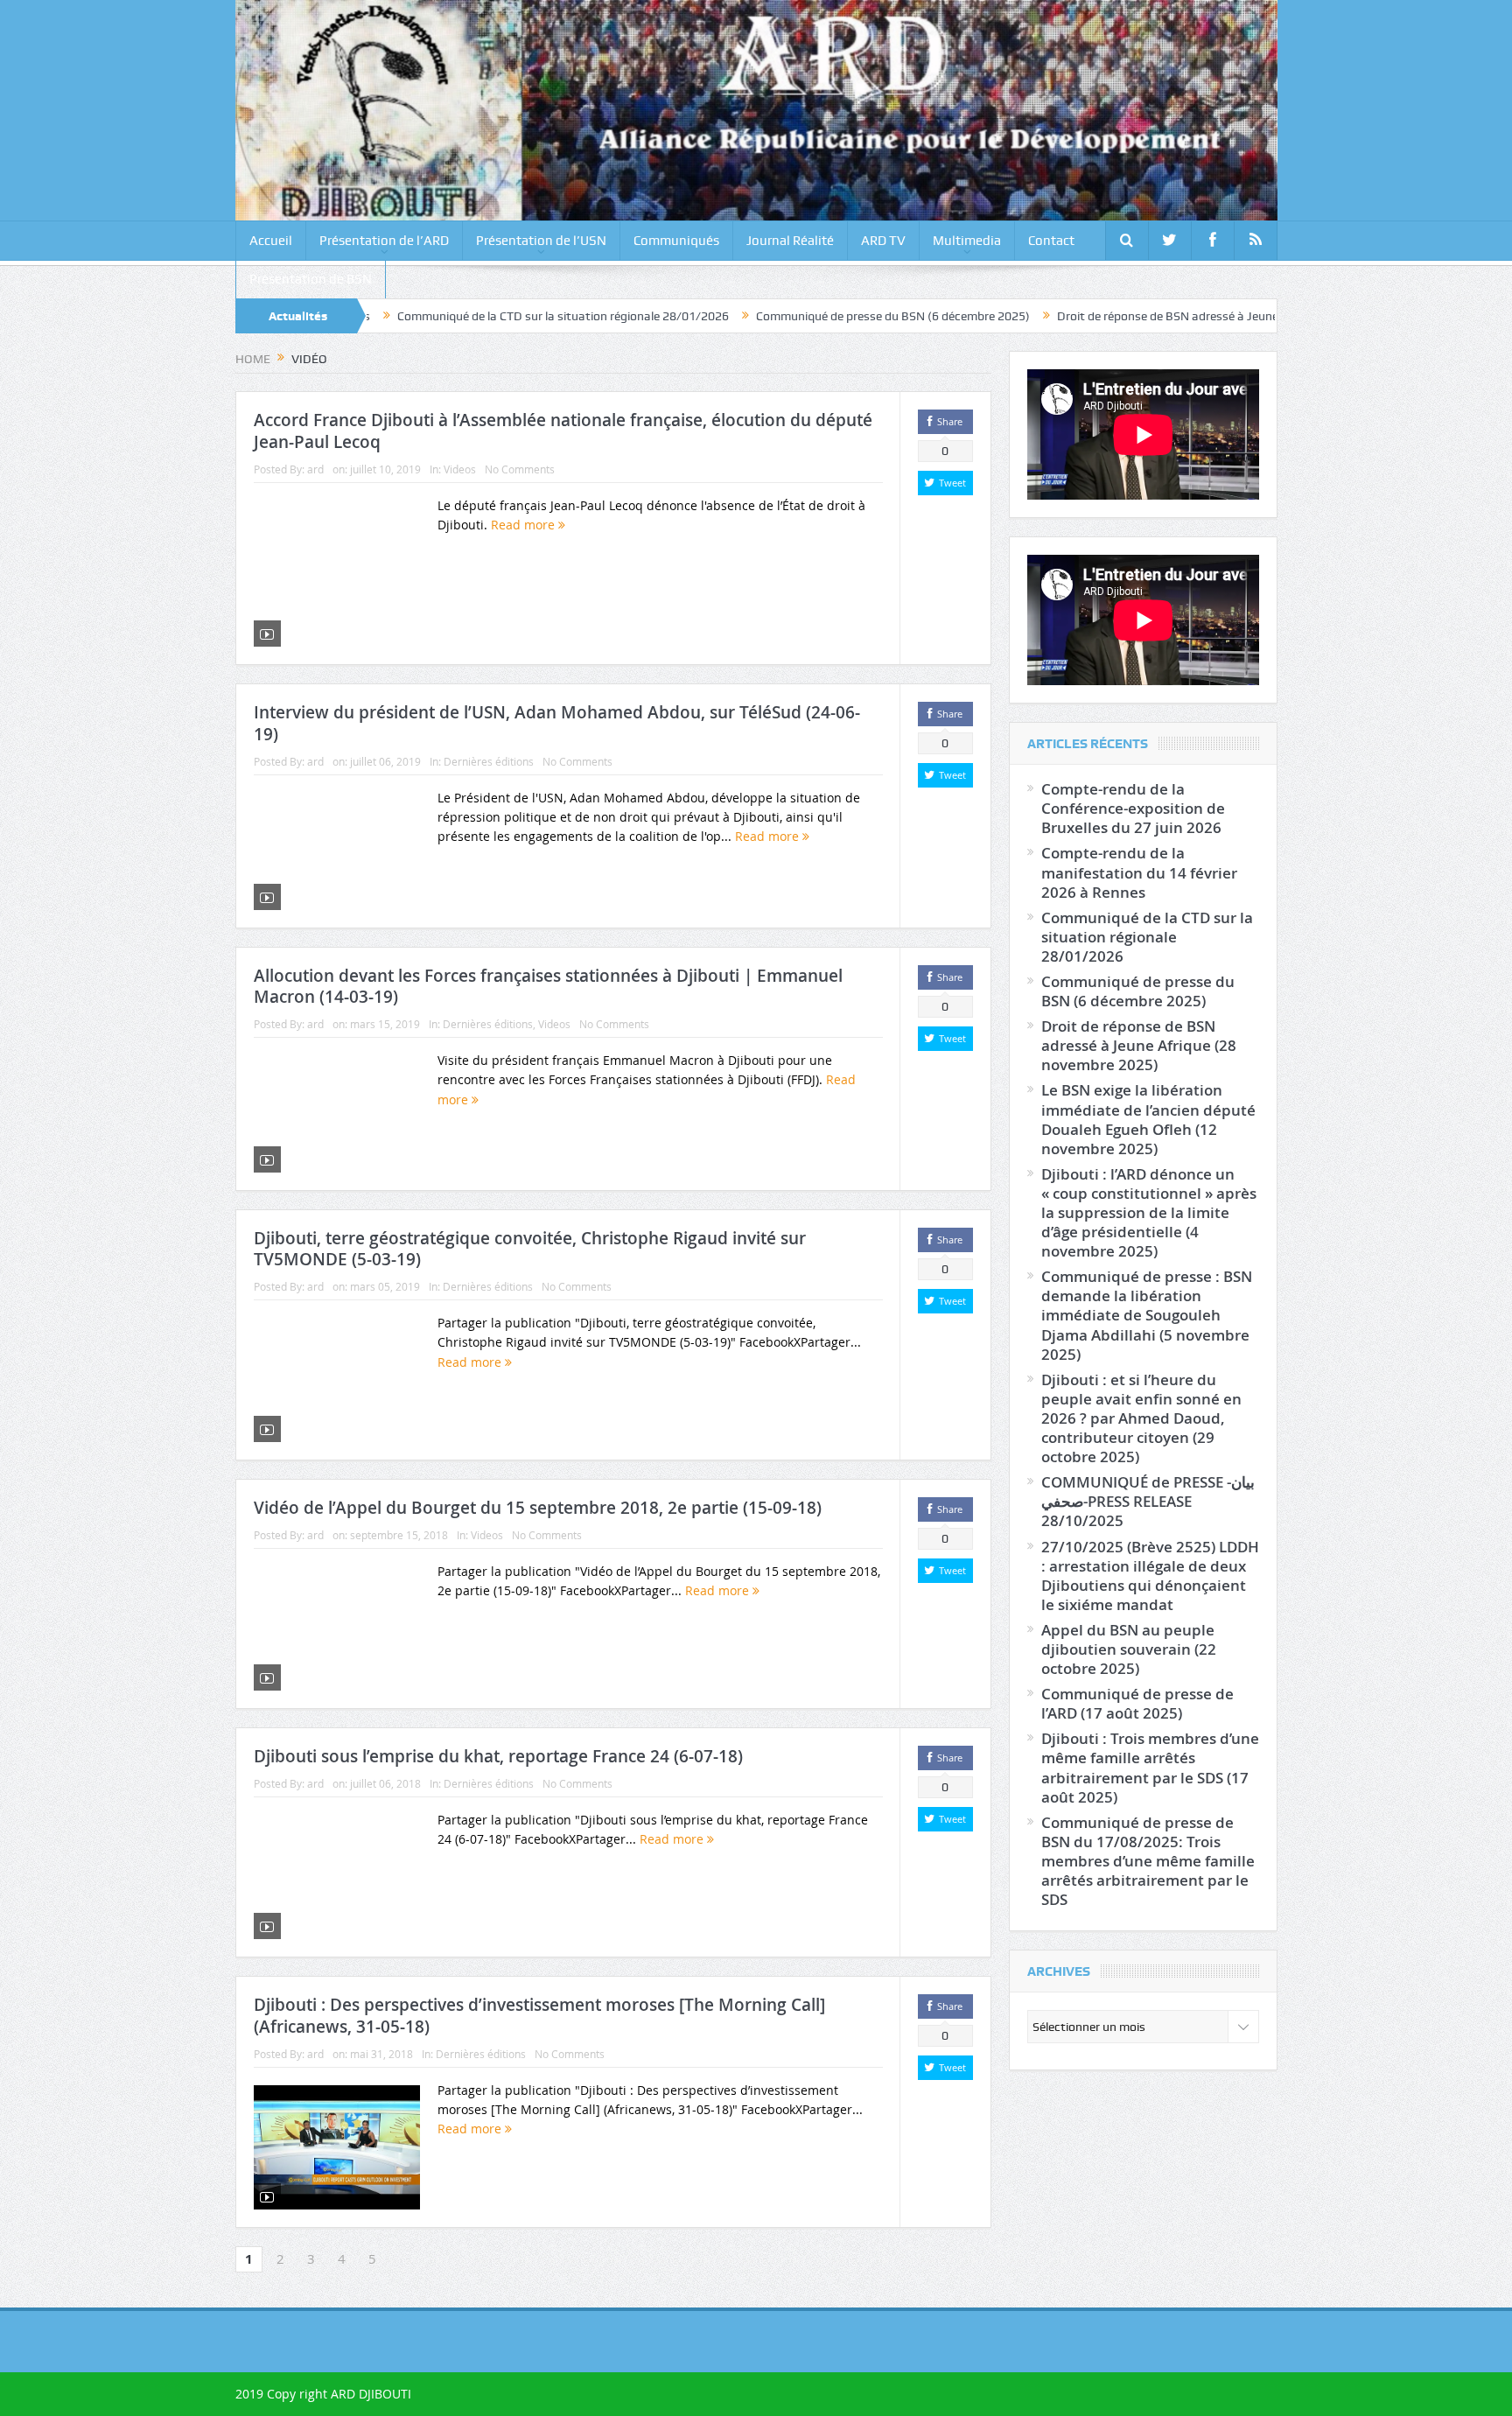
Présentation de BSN (311, 279)
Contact (1051, 241)
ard (315, 469)
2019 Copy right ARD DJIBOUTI (323, 2394)
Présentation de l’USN (541, 241)
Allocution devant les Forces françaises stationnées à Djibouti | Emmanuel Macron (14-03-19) (548, 987)
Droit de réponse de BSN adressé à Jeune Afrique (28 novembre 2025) (1144, 316)
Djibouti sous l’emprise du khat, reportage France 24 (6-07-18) (498, 1756)
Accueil (271, 241)
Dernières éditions (489, 761)
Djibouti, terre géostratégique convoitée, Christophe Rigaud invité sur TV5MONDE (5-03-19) (530, 1249)
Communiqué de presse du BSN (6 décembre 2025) (792, 316)
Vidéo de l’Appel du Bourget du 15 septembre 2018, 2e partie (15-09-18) (538, 1508)
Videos (460, 469)
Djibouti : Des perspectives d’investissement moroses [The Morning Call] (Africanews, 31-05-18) (539, 2016)
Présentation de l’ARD (384, 241)
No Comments (520, 469)
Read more (525, 525)
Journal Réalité (790, 241)
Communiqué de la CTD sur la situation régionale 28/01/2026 (462, 316)
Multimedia (967, 241)
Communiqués (676, 241)
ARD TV (883, 241)
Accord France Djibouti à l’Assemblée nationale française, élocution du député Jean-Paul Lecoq (563, 431)
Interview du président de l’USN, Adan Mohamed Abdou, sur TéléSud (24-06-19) (557, 723)
